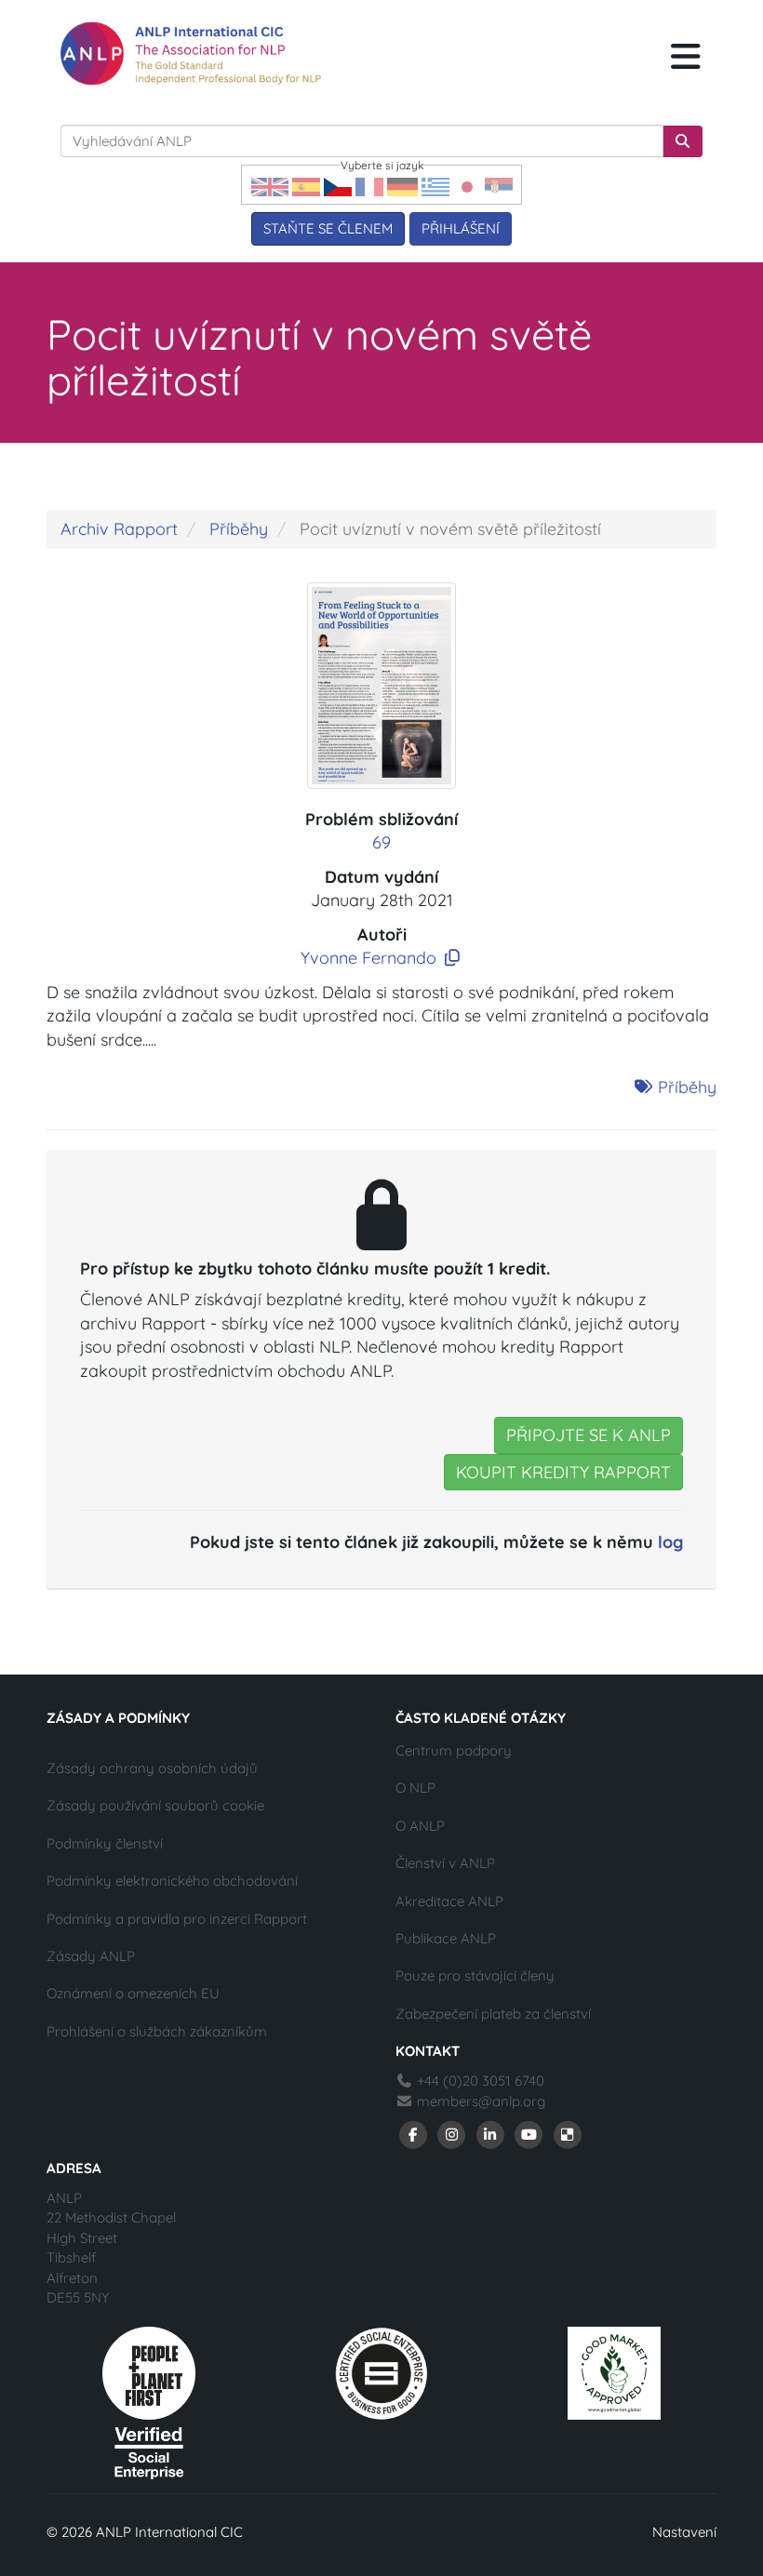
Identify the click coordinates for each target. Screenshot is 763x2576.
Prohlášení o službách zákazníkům (157, 2031)
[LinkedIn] (490, 2133)
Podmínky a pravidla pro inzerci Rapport (177, 1919)
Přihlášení (461, 228)
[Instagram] (452, 2133)
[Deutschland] (402, 186)
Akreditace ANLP (449, 1901)
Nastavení (684, 2532)
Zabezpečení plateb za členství (493, 2014)
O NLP (415, 1788)
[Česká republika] (338, 186)
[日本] (467, 186)
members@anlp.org (481, 2101)
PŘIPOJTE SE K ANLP (589, 1435)
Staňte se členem (328, 228)
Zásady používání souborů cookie (155, 1805)
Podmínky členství (105, 1843)
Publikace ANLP (446, 1938)
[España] (306, 186)
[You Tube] (529, 2133)
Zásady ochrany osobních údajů (152, 1768)
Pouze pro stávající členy (475, 1975)
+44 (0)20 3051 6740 (479, 2081)
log (670, 1542)
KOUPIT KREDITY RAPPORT (563, 1472)
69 (381, 842)
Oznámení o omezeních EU (133, 1993)
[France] (369, 186)
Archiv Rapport (119, 529)
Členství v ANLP (445, 1863)
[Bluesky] (568, 2133)
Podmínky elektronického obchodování (172, 1881)
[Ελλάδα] (435, 186)
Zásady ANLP (91, 1956)
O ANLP (420, 1826)
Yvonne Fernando (368, 958)
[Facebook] (413, 2133)
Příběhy (239, 529)
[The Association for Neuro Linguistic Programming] (191, 53)
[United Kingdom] (270, 186)
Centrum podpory (454, 1750)
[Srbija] (499, 186)
